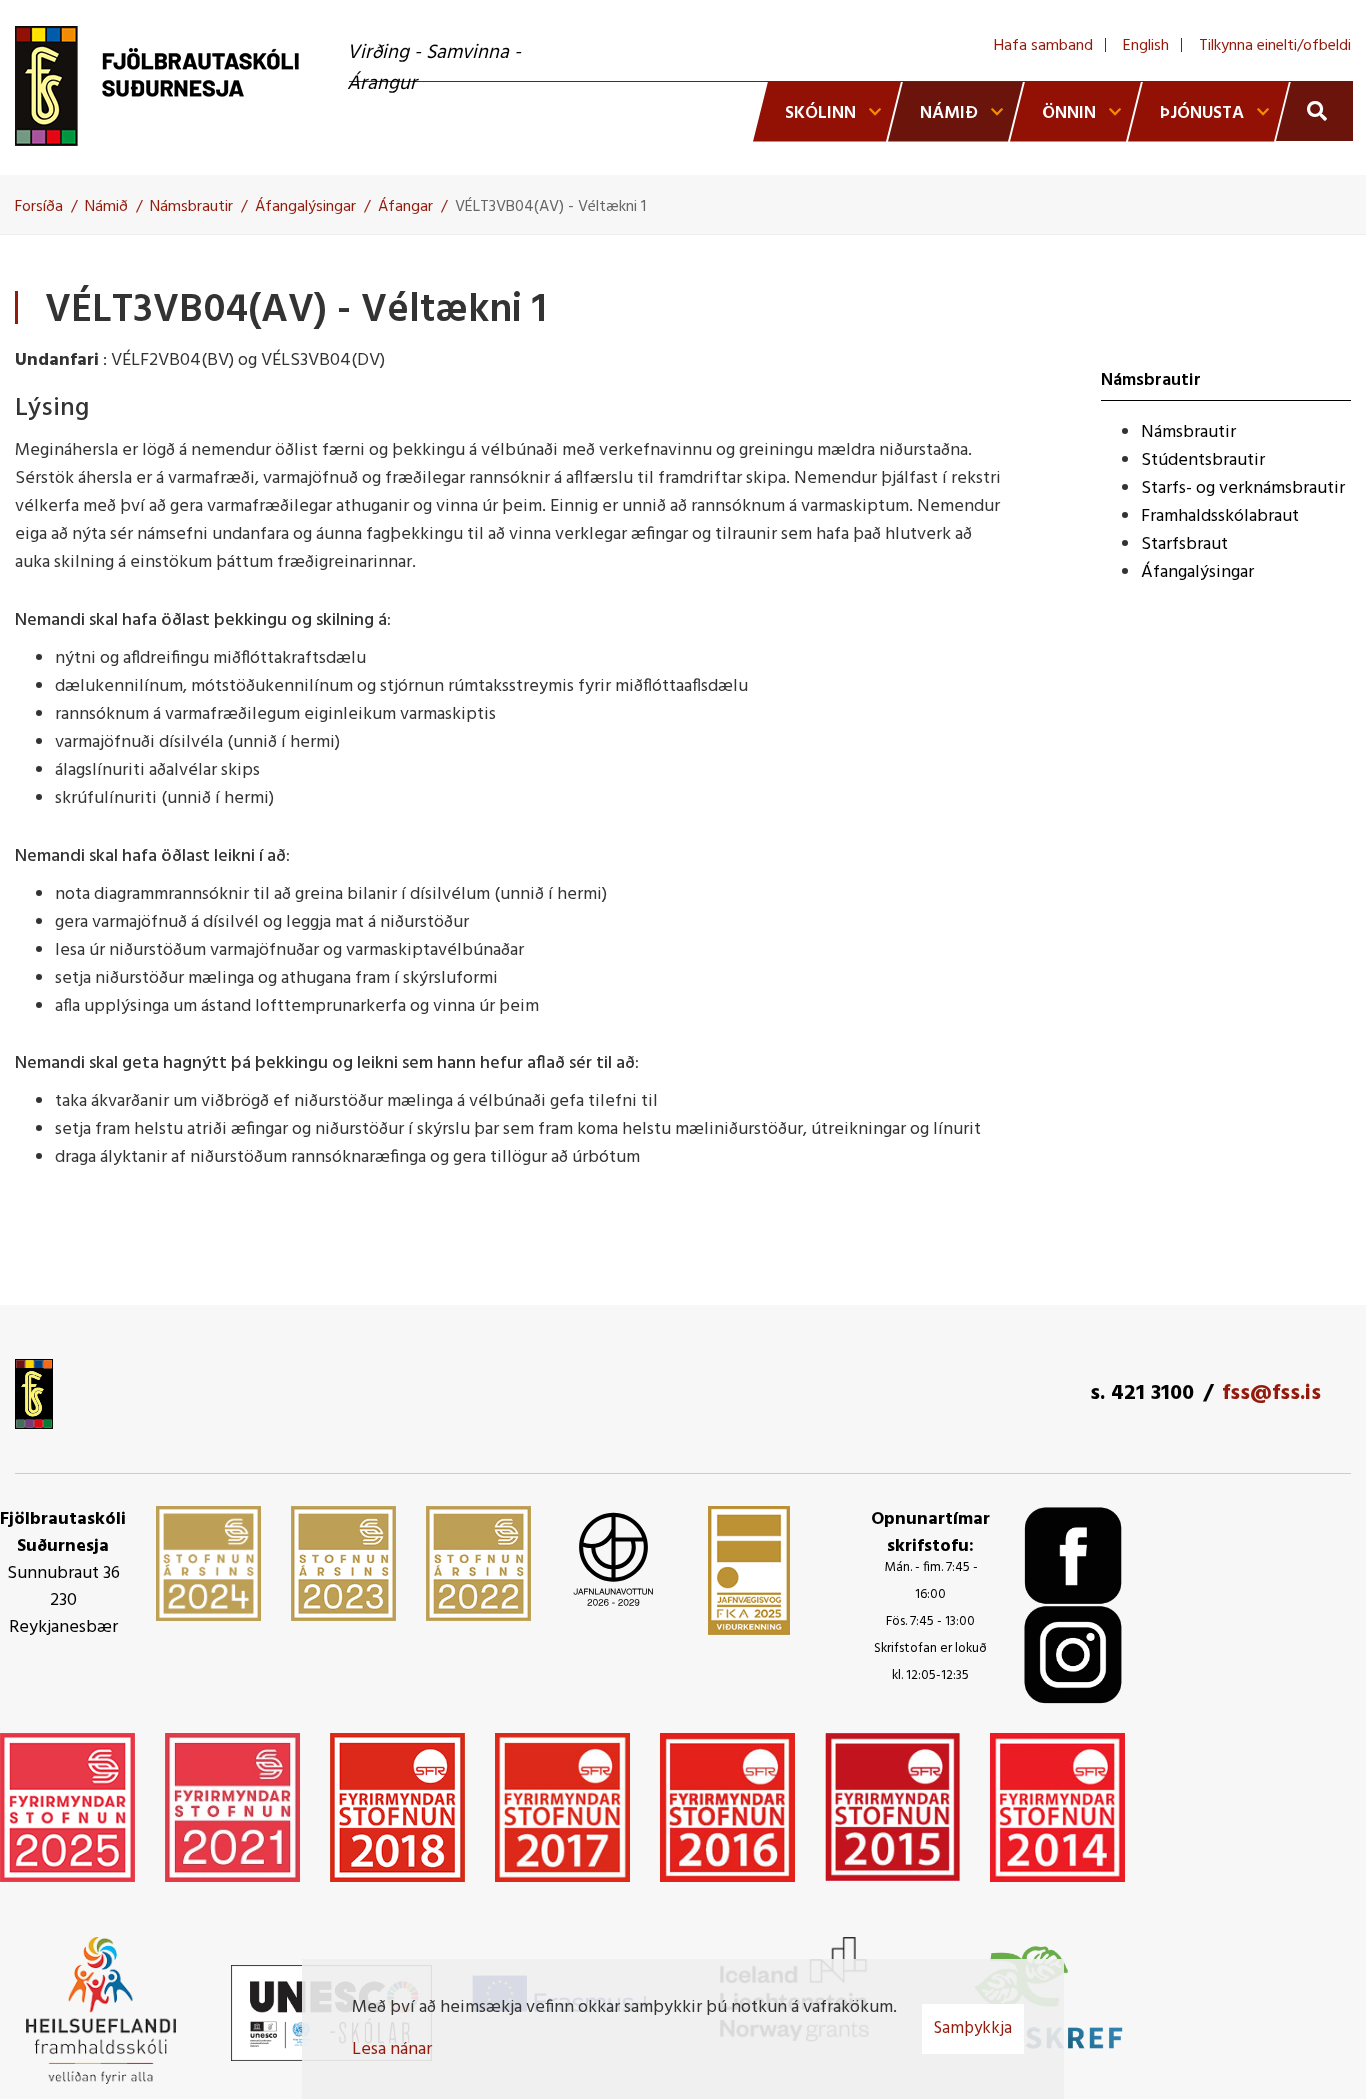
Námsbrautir (191, 207)
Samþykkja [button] (973, 2028)
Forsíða (39, 207)
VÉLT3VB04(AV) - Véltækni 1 (550, 207)
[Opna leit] (1314, 111)
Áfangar (405, 207)
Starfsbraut (1184, 544)
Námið (106, 207)
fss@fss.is (1271, 1393)
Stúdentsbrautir (1203, 460)
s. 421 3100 (1142, 1393)
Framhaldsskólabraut (1220, 516)
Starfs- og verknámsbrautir (1243, 488)
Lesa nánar (392, 2049)
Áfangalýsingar (305, 207)
